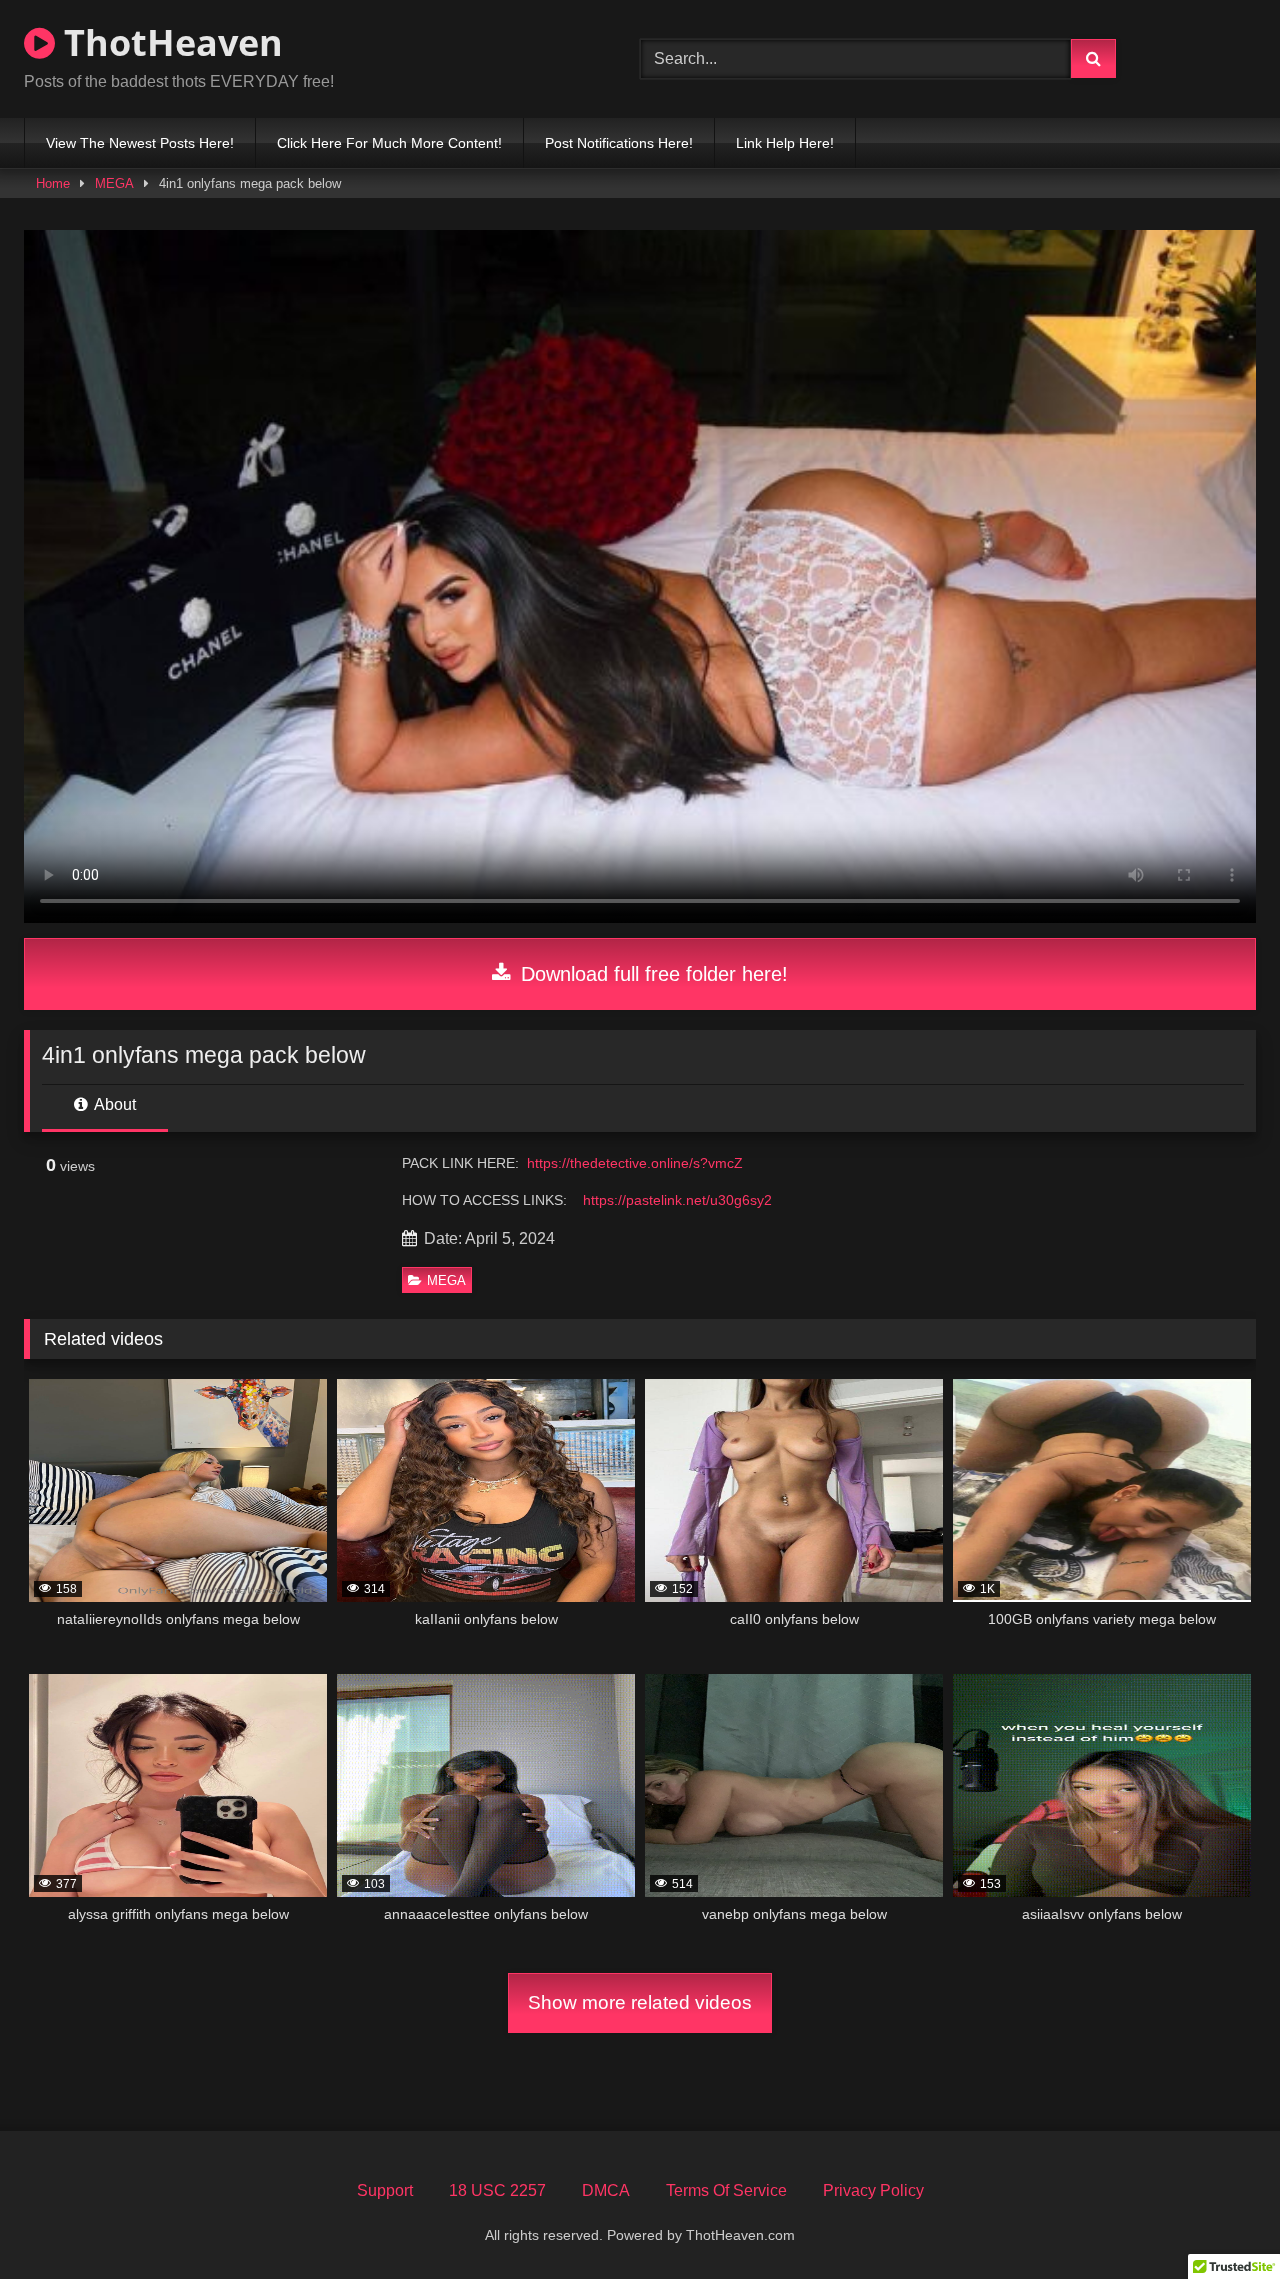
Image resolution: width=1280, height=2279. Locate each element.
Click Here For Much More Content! (389, 143)
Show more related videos (640, 2002)
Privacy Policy (873, 2190)
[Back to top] (1218, 2219)
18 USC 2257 (497, 2190)
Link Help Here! (785, 143)
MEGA (114, 183)
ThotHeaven (169, 42)
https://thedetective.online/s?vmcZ (635, 1163)
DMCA (606, 2190)
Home (53, 183)
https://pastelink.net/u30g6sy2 (677, 1200)
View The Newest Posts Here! (140, 143)
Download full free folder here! (651, 974)
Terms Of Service (726, 2190)
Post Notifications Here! (619, 143)
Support (385, 2190)
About (113, 1104)
